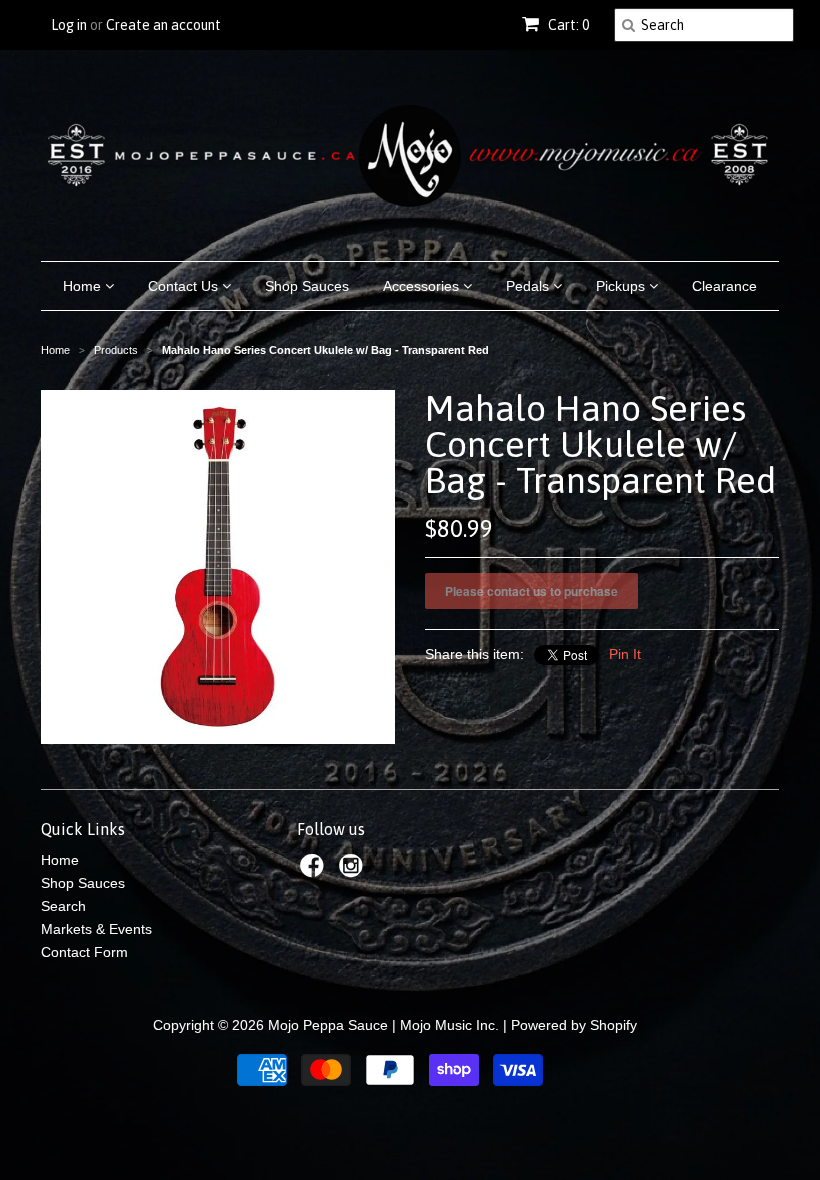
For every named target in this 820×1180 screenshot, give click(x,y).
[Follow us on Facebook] (315, 871)
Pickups (622, 286)
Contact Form (84, 952)
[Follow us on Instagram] (354, 871)
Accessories (423, 286)
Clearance (724, 286)
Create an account (163, 25)
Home (84, 286)
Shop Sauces (307, 286)
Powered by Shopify (574, 1025)
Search (63, 906)
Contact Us (185, 286)
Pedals (529, 286)
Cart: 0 (567, 25)
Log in (69, 25)
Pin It (625, 654)
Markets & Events (96, 929)
